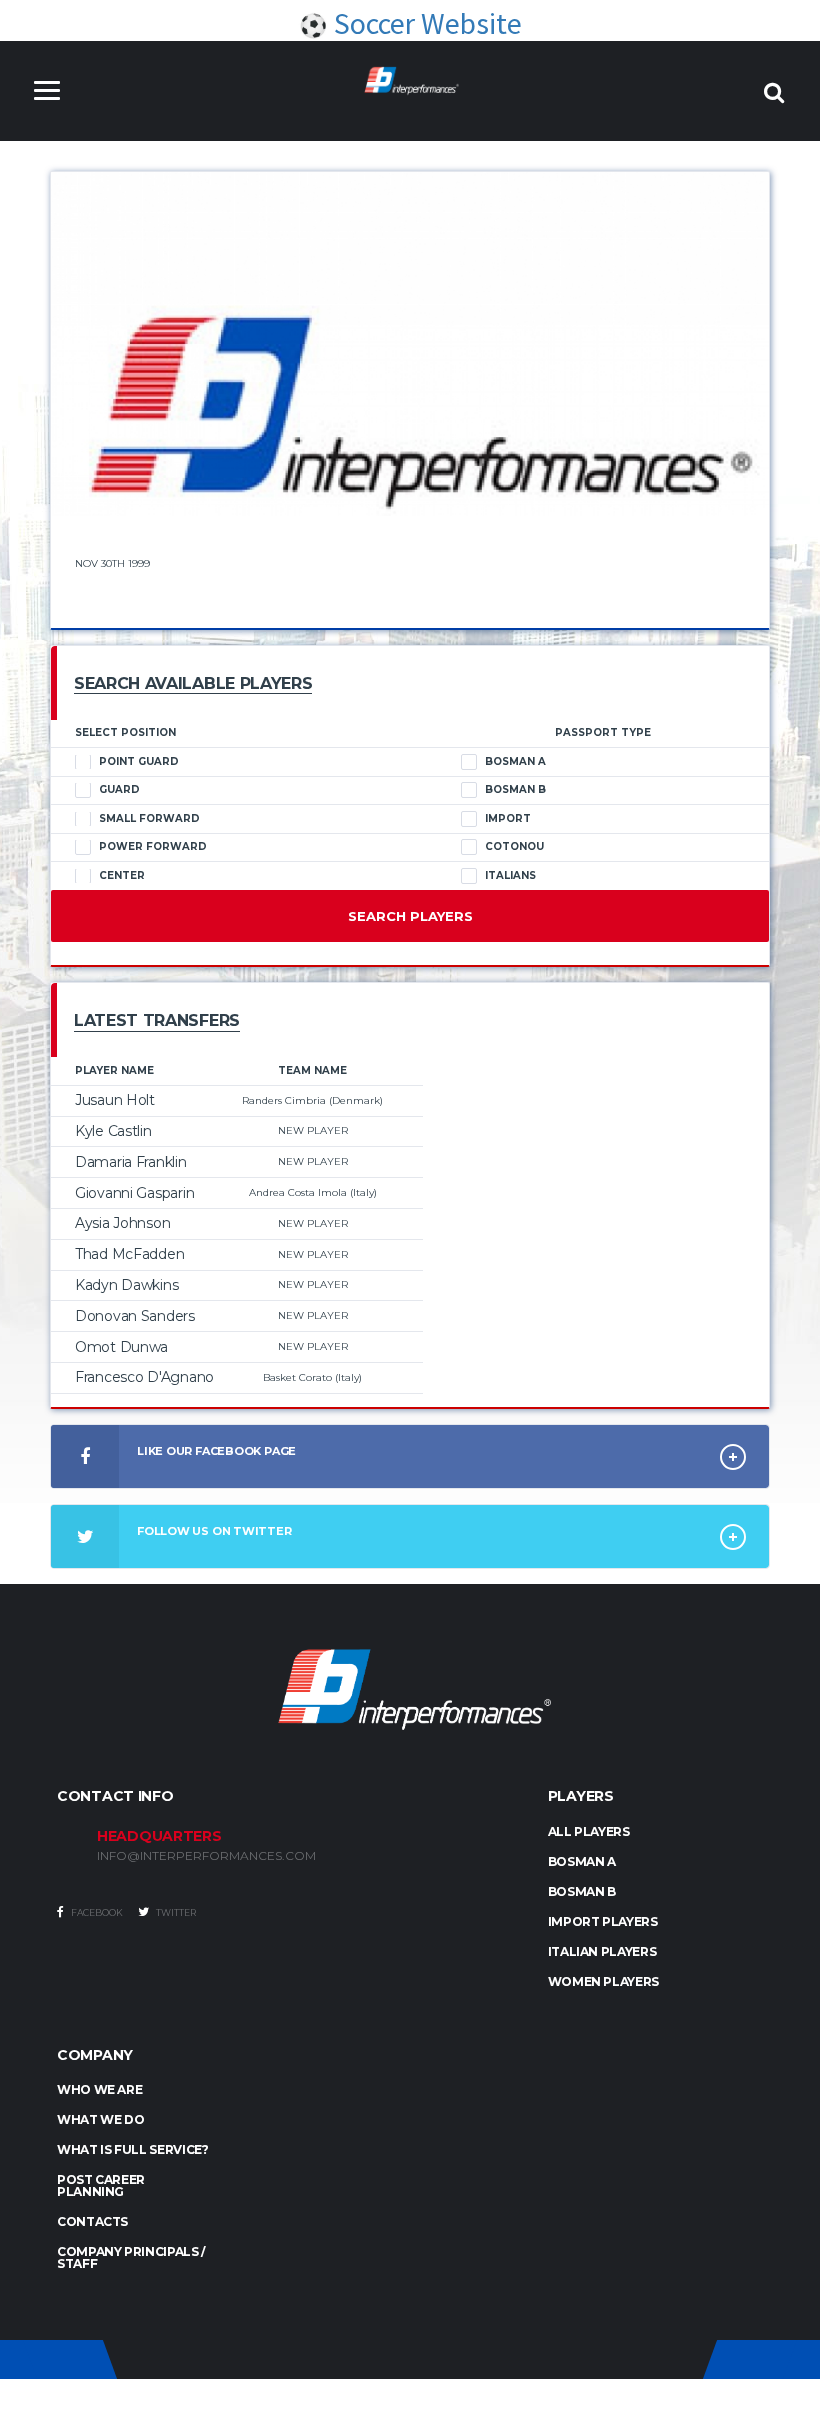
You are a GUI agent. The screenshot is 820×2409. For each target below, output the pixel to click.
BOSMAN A (582, 1861)
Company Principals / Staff (131, 2257)
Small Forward (149, 818)
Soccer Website (425, 23)
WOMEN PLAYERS (603, 1981)
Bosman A (515, 761)
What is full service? (132, 2149)
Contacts (92, 2221)
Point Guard (139, 761)
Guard (119, 789)
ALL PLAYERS (589, 1831)
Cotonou (514, 846)
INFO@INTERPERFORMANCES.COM (206, 1856)
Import (508, 818)
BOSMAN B (582, 1891)
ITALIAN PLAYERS (602, 1951)
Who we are (99, 2089)
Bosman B (515, 789)
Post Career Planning (101, 2185)
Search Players (410, 916)
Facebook (96, 1912)
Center (122, 875)
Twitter (175, 1912)
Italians (510, 875)
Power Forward (153, 846)
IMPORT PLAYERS (603, 1921)
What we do (100, 2119)
